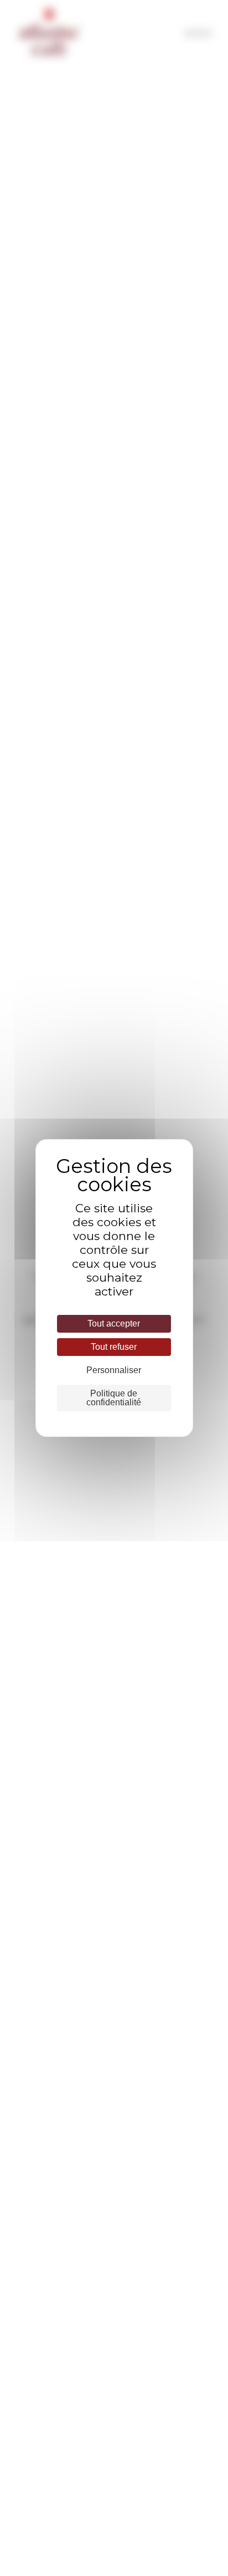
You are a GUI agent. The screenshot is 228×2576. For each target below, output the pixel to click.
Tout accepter (114, 1323)
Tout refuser (114, 1347)
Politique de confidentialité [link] (114, 1398)
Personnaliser (114, 1370)
